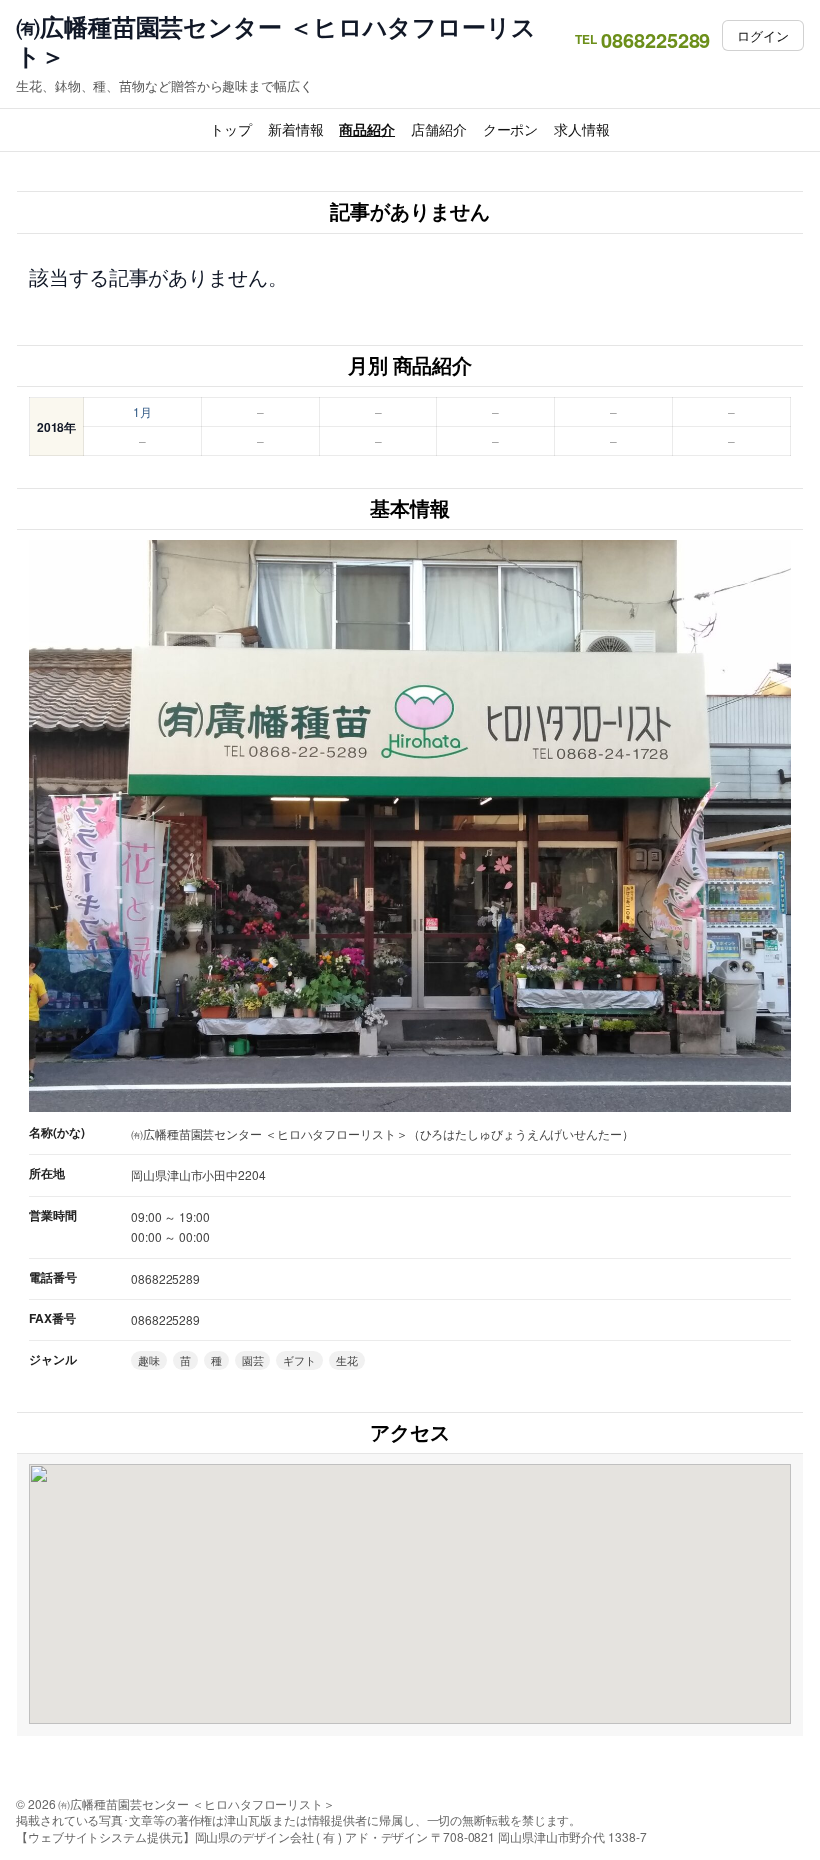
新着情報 (296, 129)
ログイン (763, 35)
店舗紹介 (439, 129)
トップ (231, 129)
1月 (142, 411)
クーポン (511, 129)
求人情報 (582, 129)
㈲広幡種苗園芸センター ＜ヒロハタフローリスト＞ (276, 41)
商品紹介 (367, 129)
